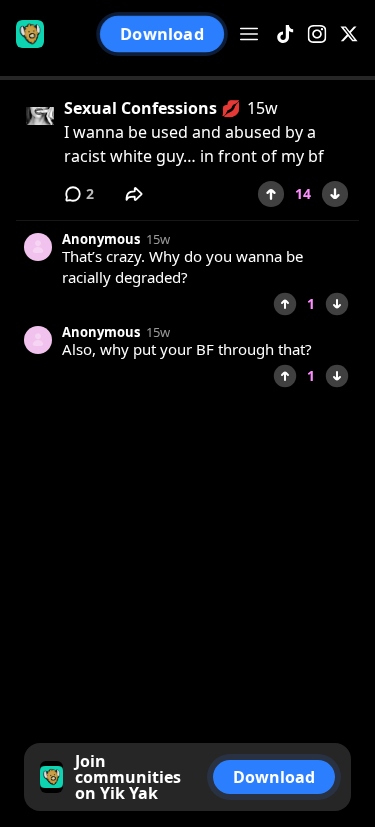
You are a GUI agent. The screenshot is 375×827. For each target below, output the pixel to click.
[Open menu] (249, 34)
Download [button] (161, 34)
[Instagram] (317, 34)
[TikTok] (285, 34)
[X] (349, 34)
